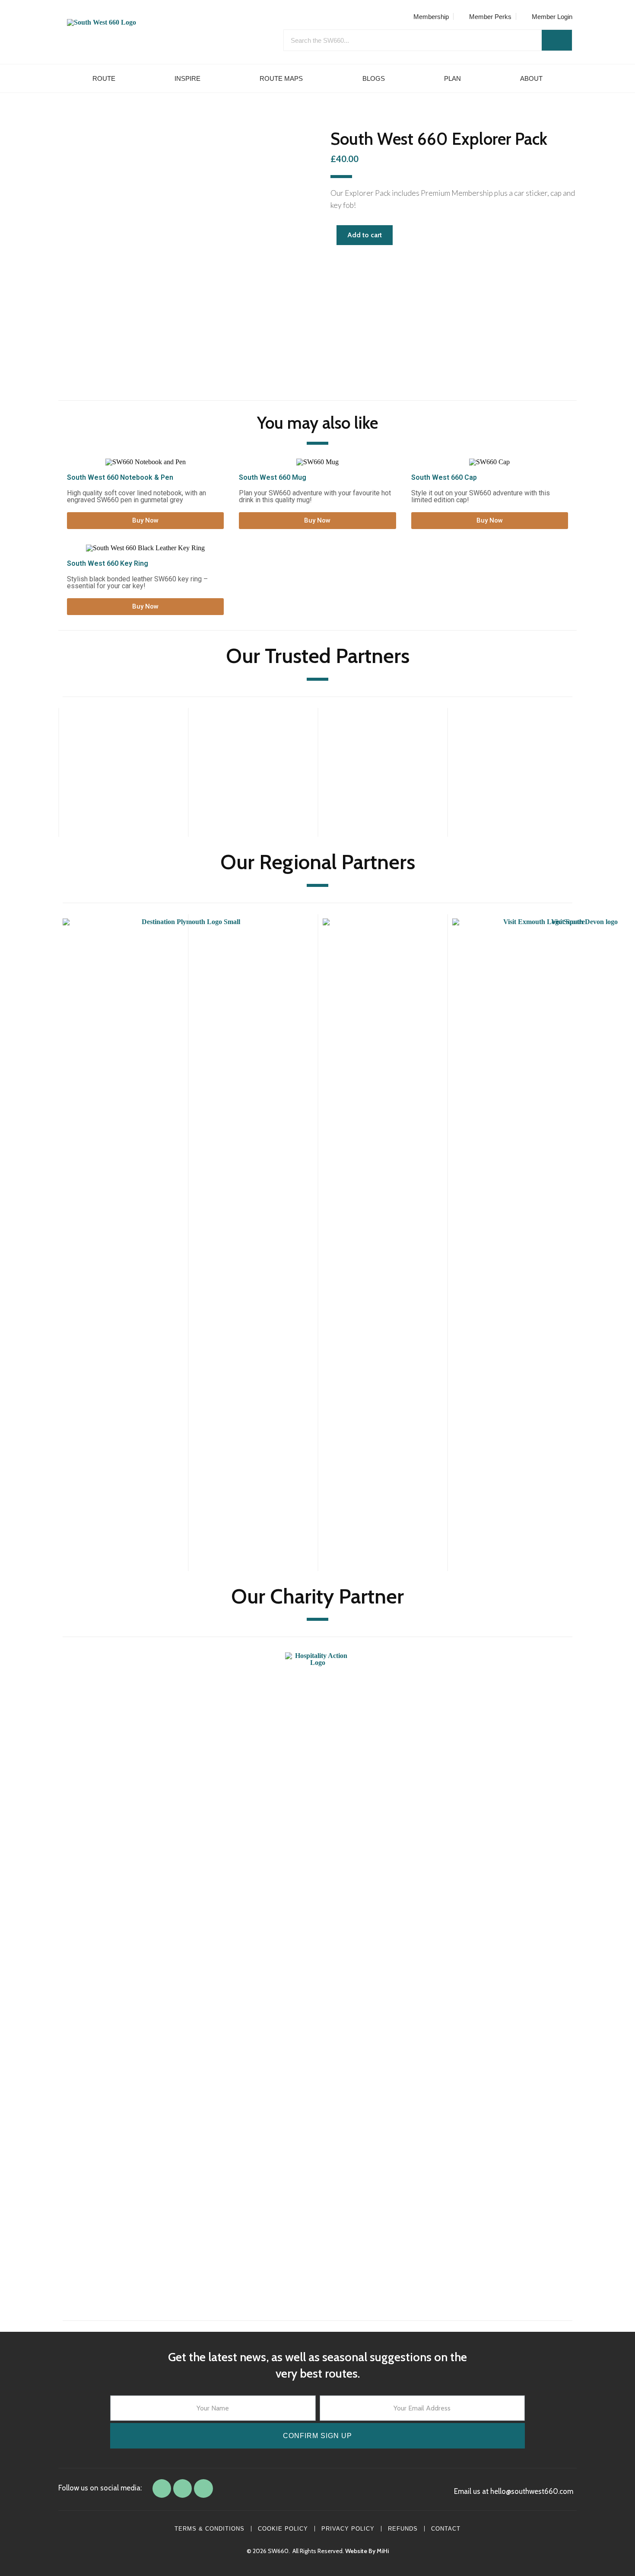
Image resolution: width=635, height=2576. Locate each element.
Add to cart (365, 235)
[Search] (557, 40)
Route (104, 78)
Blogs (374, 78)
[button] (145, 521)
